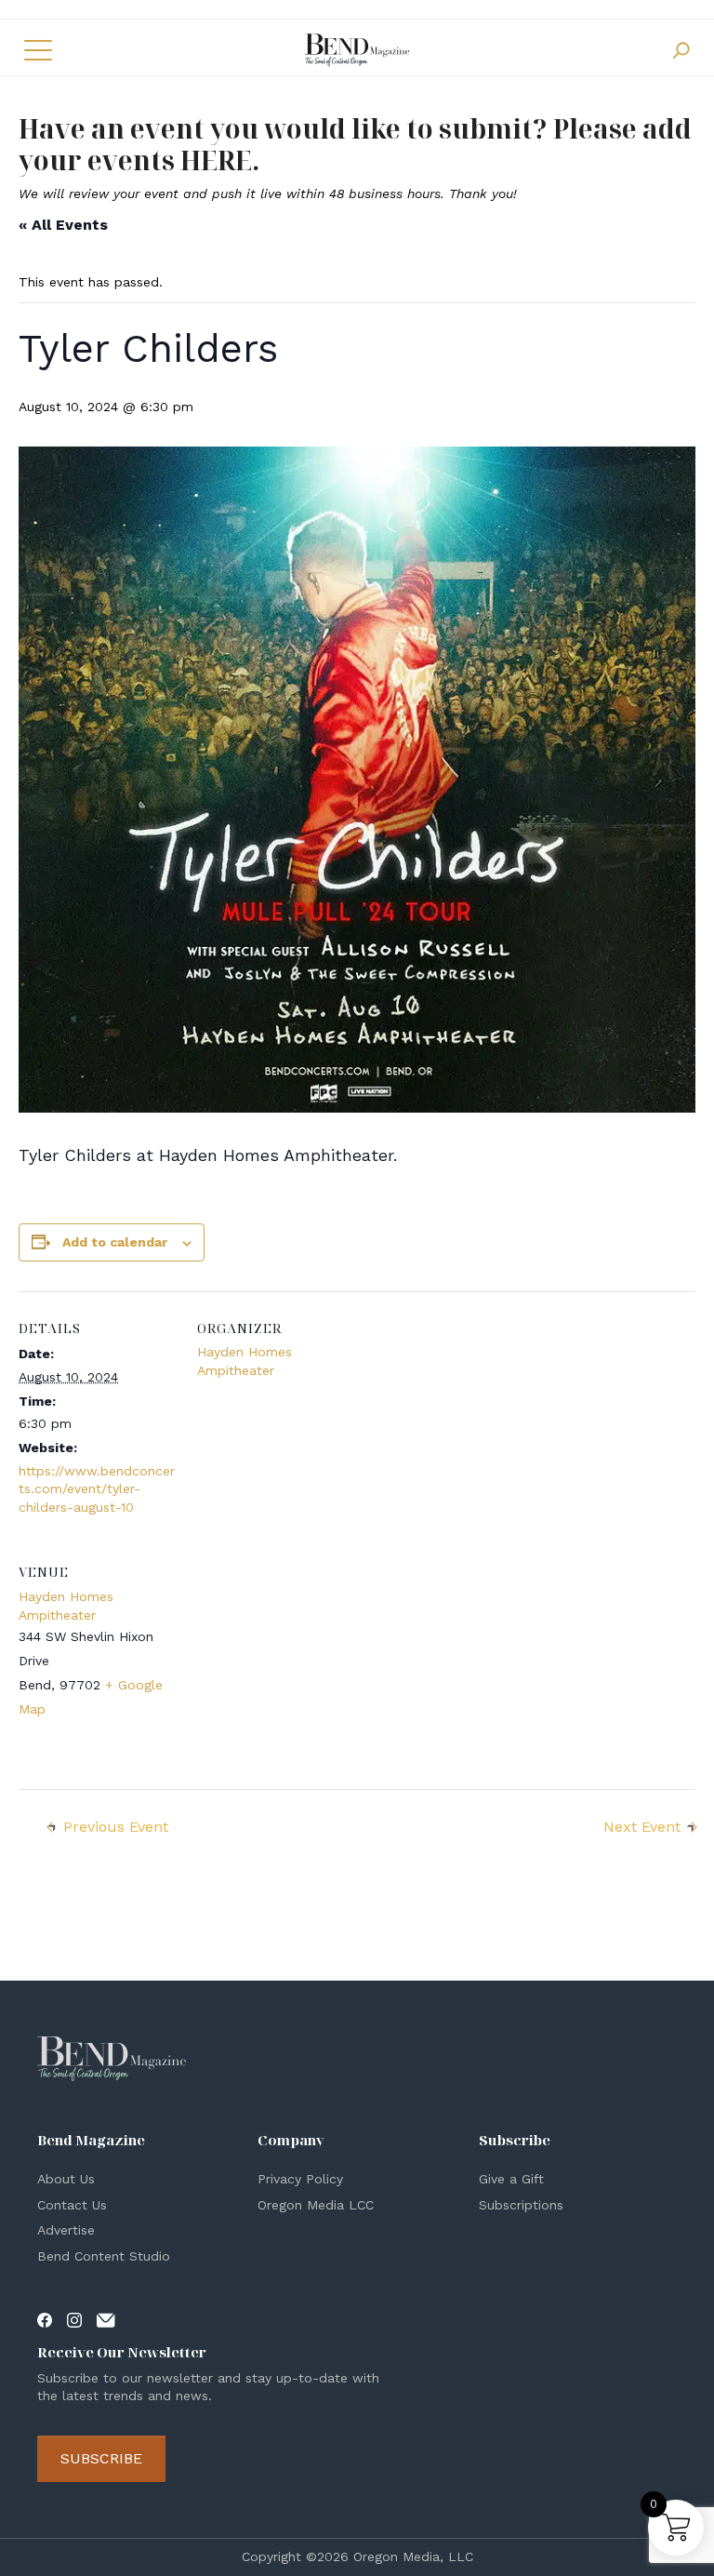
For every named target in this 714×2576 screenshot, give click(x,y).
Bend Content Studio (104, 2256)
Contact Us (72, 2205)
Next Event (642, 1827)
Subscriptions (521, 2205)
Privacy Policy (300, 2179)
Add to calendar (115, 1242)
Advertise (66, 2230)
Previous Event (116, 1827)
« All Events (63, 225)
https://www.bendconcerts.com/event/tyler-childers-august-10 (97, 1489)
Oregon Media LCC (316, 2205)
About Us (66, 2179)
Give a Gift (511, 2179)
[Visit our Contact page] (106, 2318)
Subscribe (101, 2458)
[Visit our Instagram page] (74, 2318)
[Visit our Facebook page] (45, 2318)
